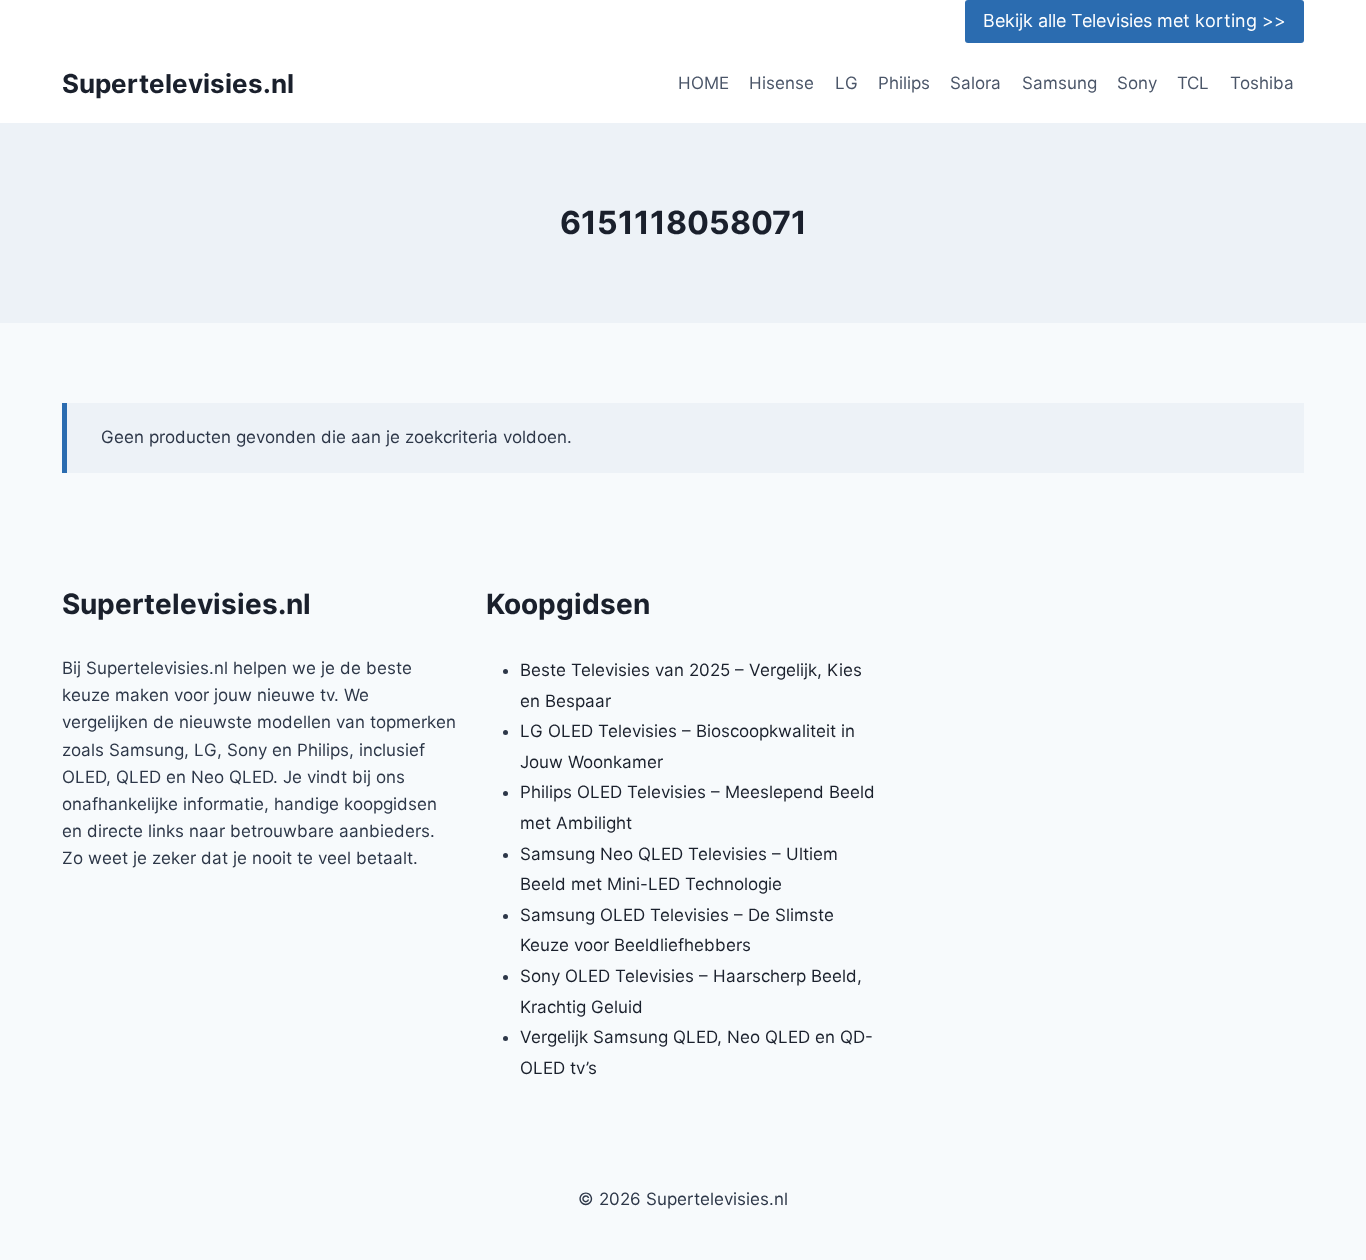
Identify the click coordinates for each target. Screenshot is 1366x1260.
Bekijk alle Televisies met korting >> (1134, 20)
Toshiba (1262, 83)
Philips (904, 83)
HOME (703, 83)
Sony (1137, 83)
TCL (1193, 83)
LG (846, 83)
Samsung (1059, 83)
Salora (975, 83)
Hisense (781, 83)
